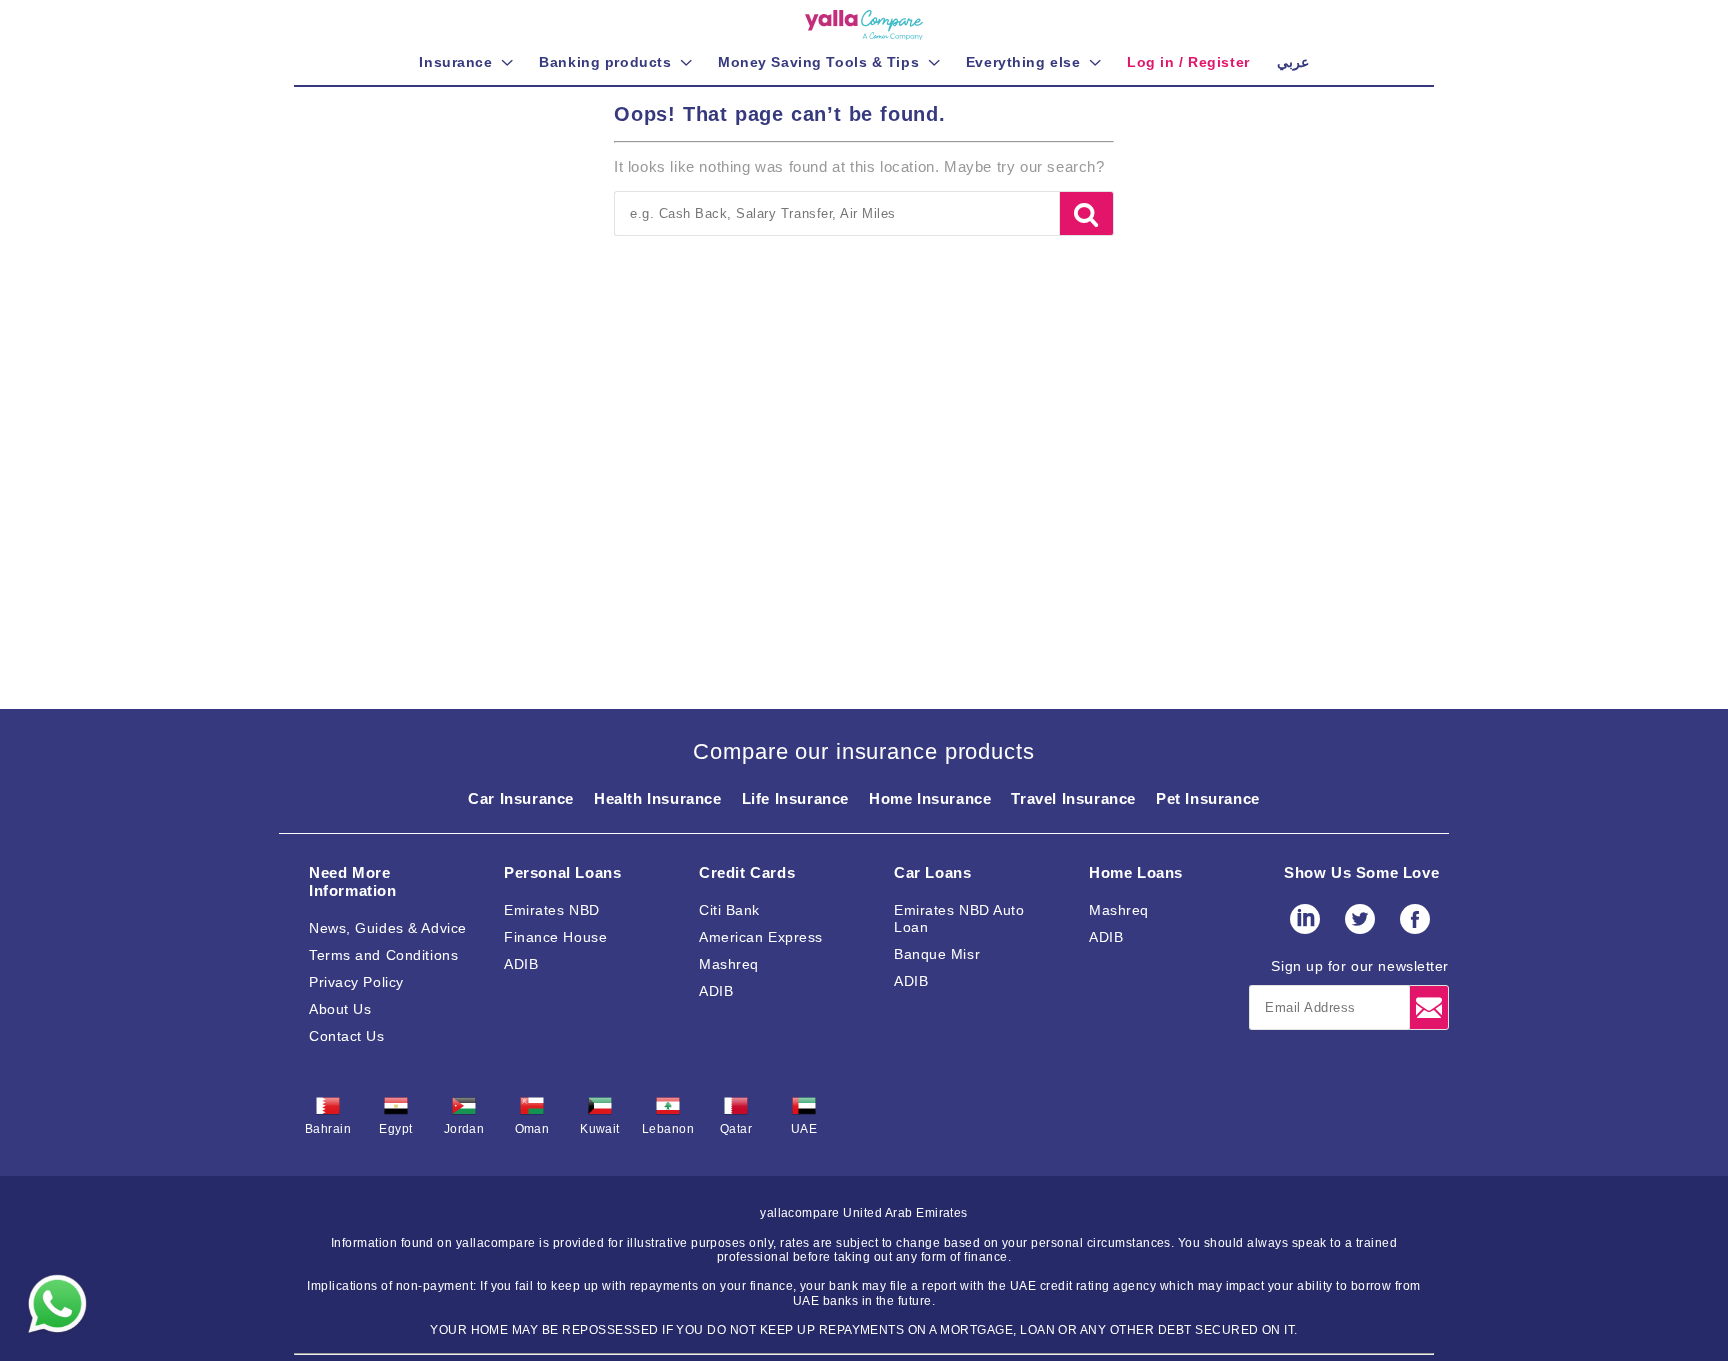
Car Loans (932, 872)
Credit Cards (747, 872)
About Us (340, 1009)
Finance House (555, 937)
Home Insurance (930, 798)
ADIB (521, 964)
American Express (761, 937)
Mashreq (729, 964)
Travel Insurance (1073, 798)
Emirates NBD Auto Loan (959, 918)
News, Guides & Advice (388, 928)
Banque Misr (937, 954)
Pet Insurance (1208, 798)
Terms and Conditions (383, 955)
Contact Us (347, 1036)
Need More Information (353, 881)
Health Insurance (658, 798)
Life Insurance (795, 798)
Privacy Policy (356, 982)
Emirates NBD (552, 910)
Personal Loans (562, 872)
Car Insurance (521, 798)
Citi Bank (729, 910)
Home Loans (1136, 872)
